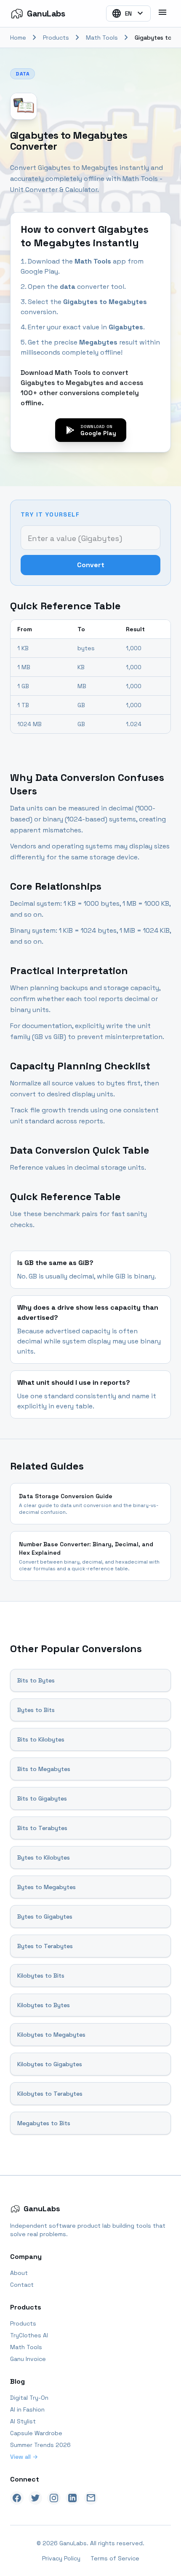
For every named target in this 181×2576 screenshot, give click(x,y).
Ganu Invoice (28, 2359)
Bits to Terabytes (42, 1828)
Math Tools (102, 38)
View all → (24, 2457)
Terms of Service (115, 2558)
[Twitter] (35, 2498)
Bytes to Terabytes (45, 1946)
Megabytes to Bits (44, 2123)
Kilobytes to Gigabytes (50, 2064)
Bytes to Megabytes (47, 1887)
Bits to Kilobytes (41, 1739)
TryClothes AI (29, 2335)
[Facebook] (17, 2498)
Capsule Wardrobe (36, 2433)
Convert (91, 565)
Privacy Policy (61, 2558)
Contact (22, 2285)
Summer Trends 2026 (40, 2445)
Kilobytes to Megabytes (51, 2035)
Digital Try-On (29, 2398)
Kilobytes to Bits (41, 1976)
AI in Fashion (27, 2409)
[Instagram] (54, 2498)
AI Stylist (23, 2421)
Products (56, 38)
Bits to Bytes (36, 1680)
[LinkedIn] (72, 2498)
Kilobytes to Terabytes (50, 2094)
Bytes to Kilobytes (44, 1857)
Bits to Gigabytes (42, 1798)
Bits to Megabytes (44, 1769)
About (19, 2273)
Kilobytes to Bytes (44, 2005)
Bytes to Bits (36, 1710)
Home (18, 38)
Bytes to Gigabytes (45, 1917)
